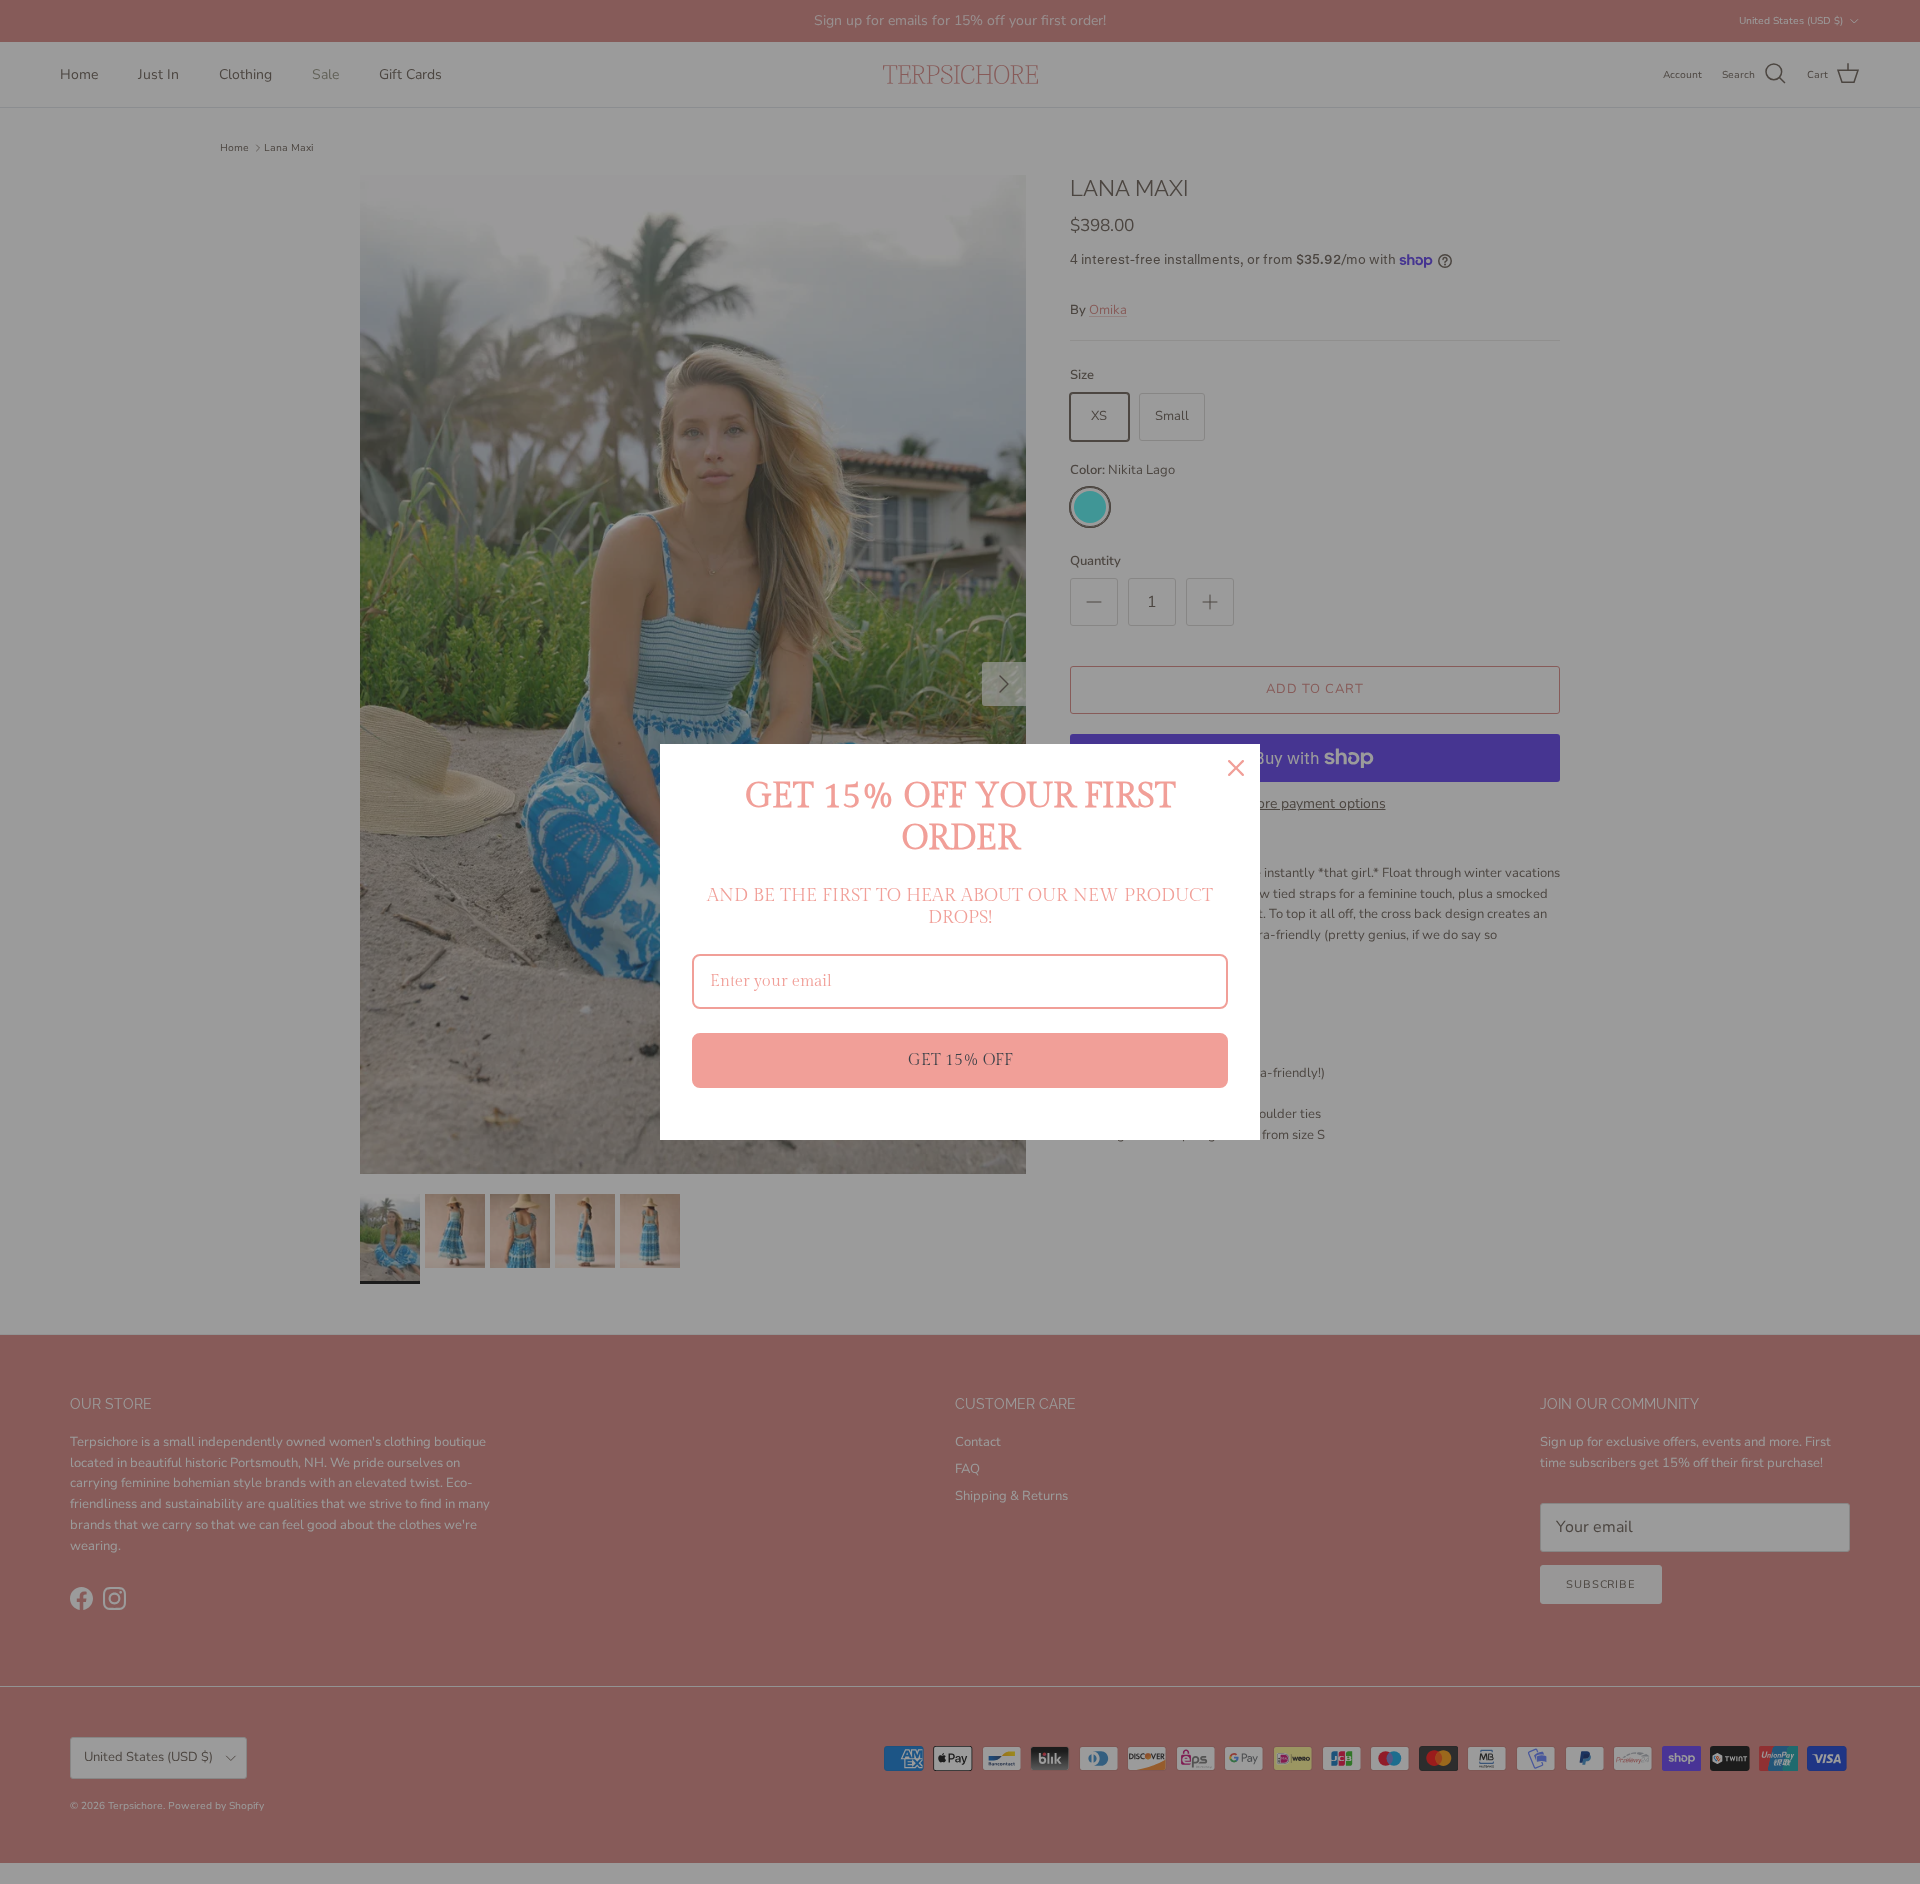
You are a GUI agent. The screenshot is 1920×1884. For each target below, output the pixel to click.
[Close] (1236, 768)
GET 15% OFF (960, 1060)
